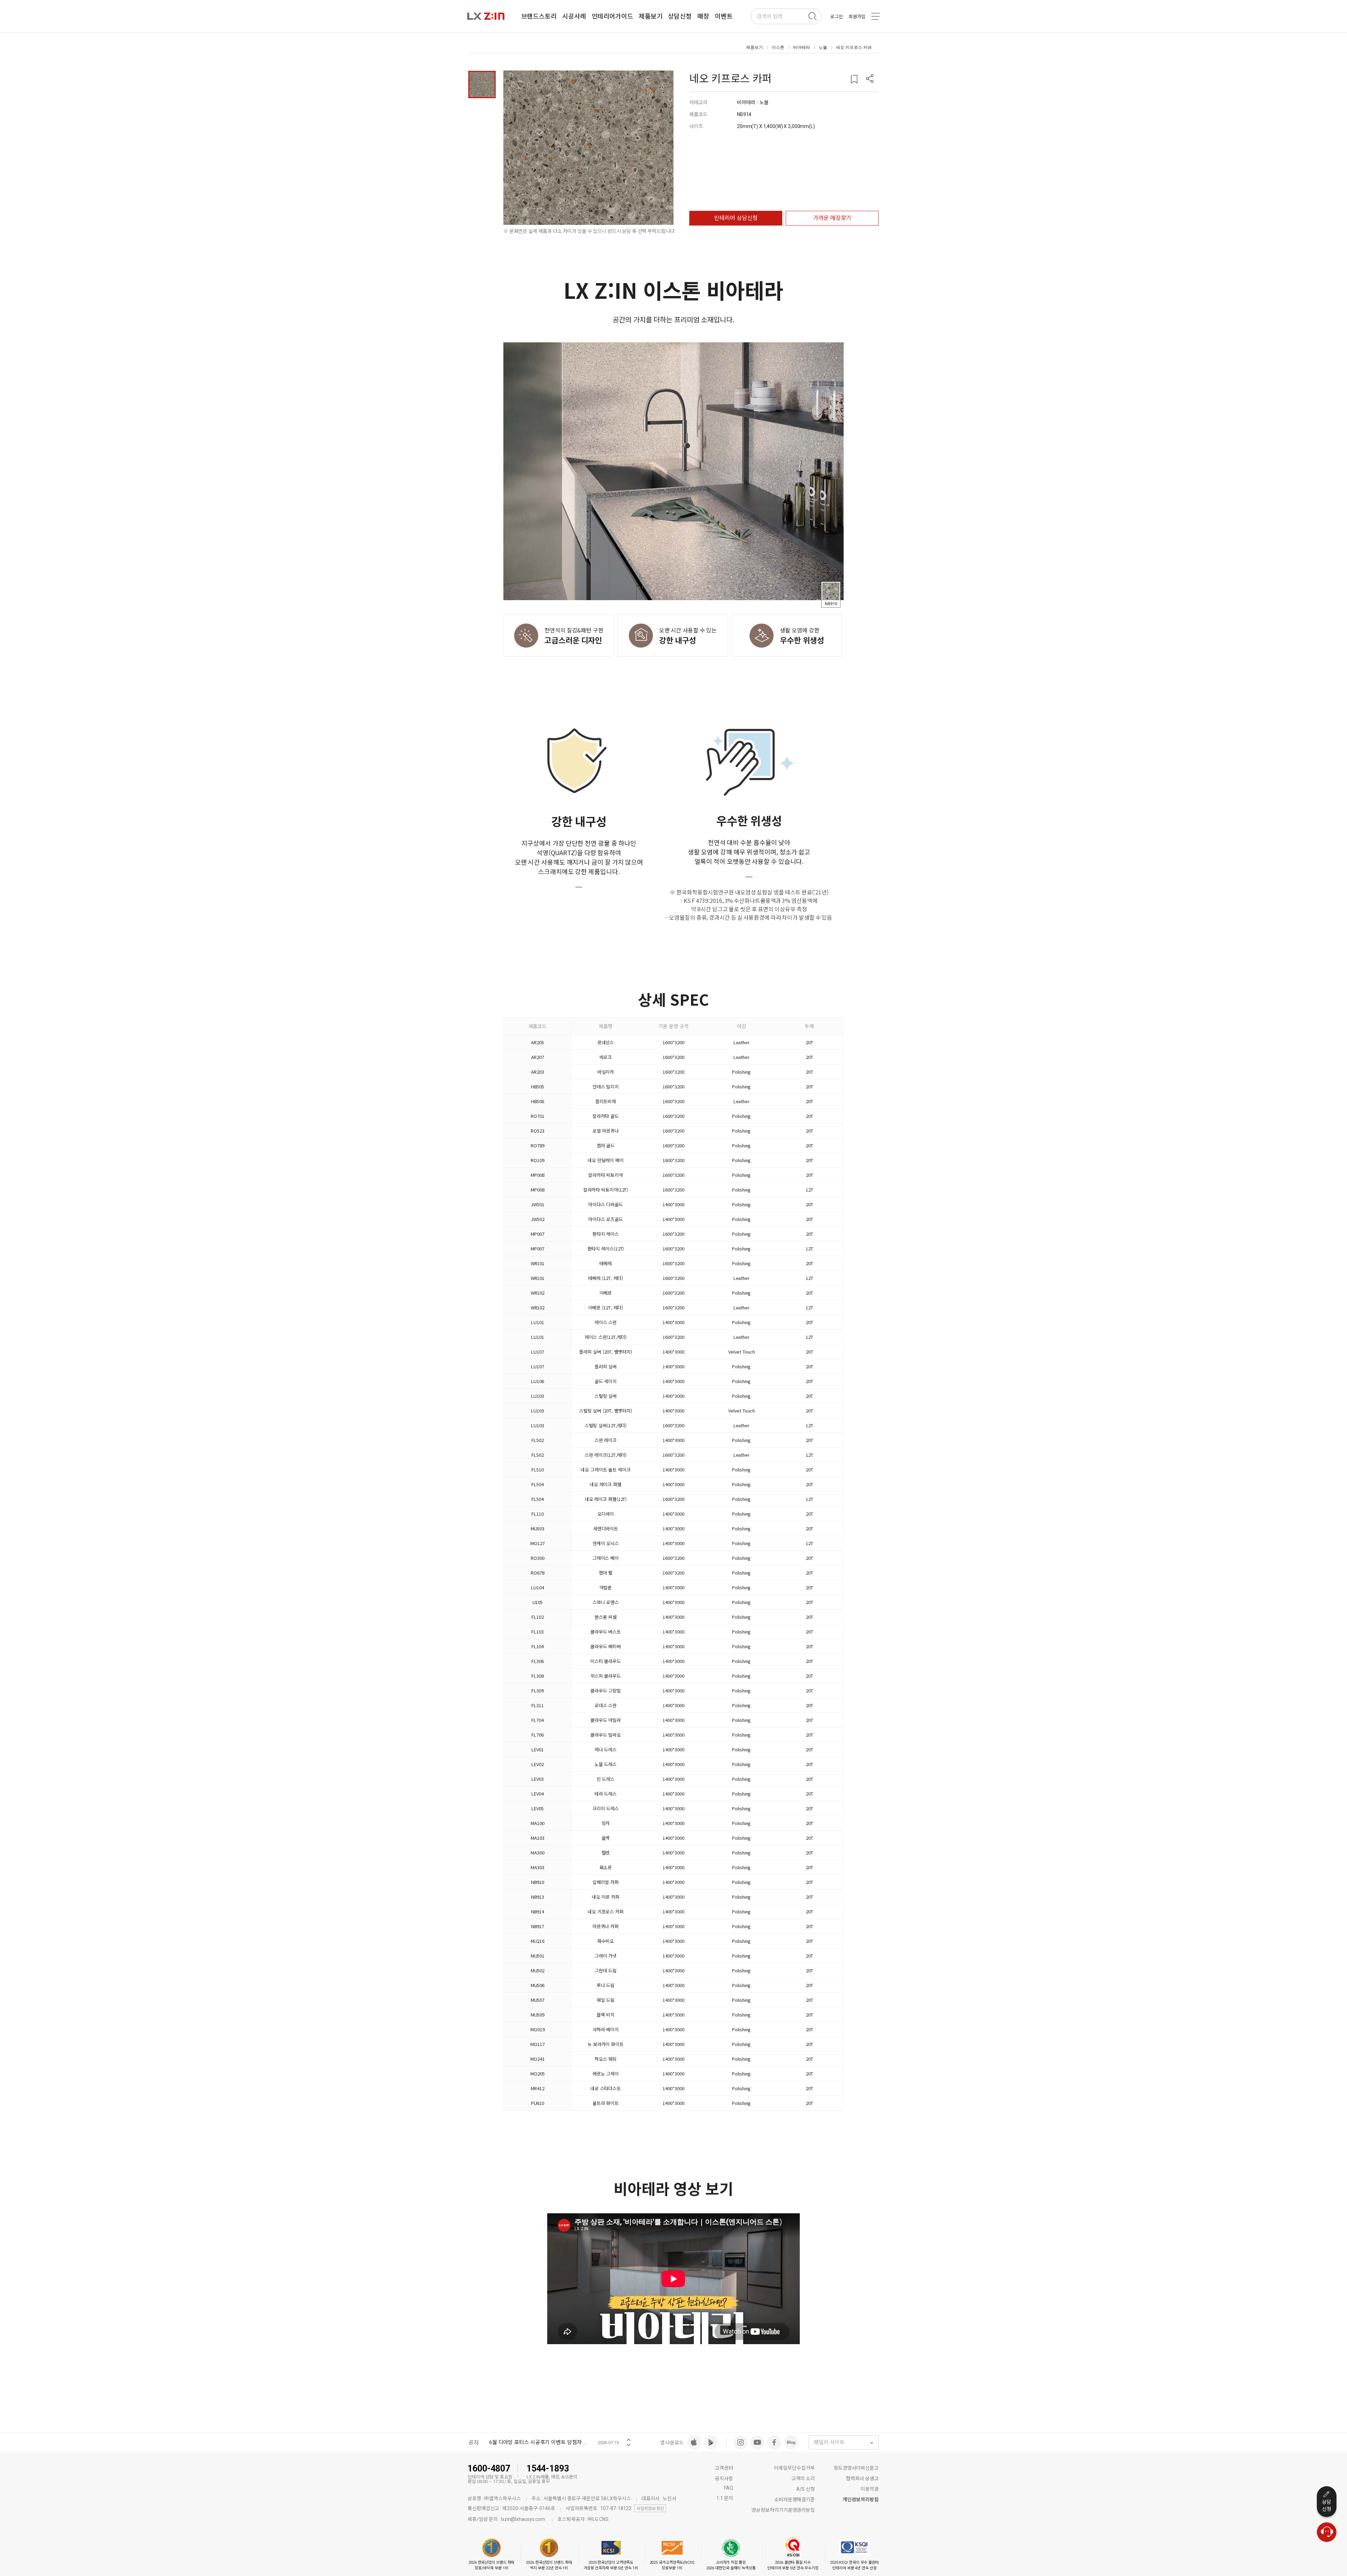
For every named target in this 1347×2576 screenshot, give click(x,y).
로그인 (837, 17)
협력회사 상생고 (862, 2478)
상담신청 (1327, 2505)
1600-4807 (489, 2468)
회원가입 (857, 17)
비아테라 (802, 47)
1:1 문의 (725, 2498)
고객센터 (724, 2468)
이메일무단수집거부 (794, 2468)
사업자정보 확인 (650, 2509)
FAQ (729, 2488)
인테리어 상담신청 (736, 218)
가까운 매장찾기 (832, 218)
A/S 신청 (806, 2489)
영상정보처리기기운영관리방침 (783, 2510)
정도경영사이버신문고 (856, 2468)
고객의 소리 (803, 2478)
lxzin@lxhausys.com (523, 2519)
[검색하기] (812, 16)
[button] (870, 79)
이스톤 (778, 47)
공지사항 (724, 2478)
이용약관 (870, 2489)
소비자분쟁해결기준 (795, 2500)
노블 (823, 47)
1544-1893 (548, 2468)
